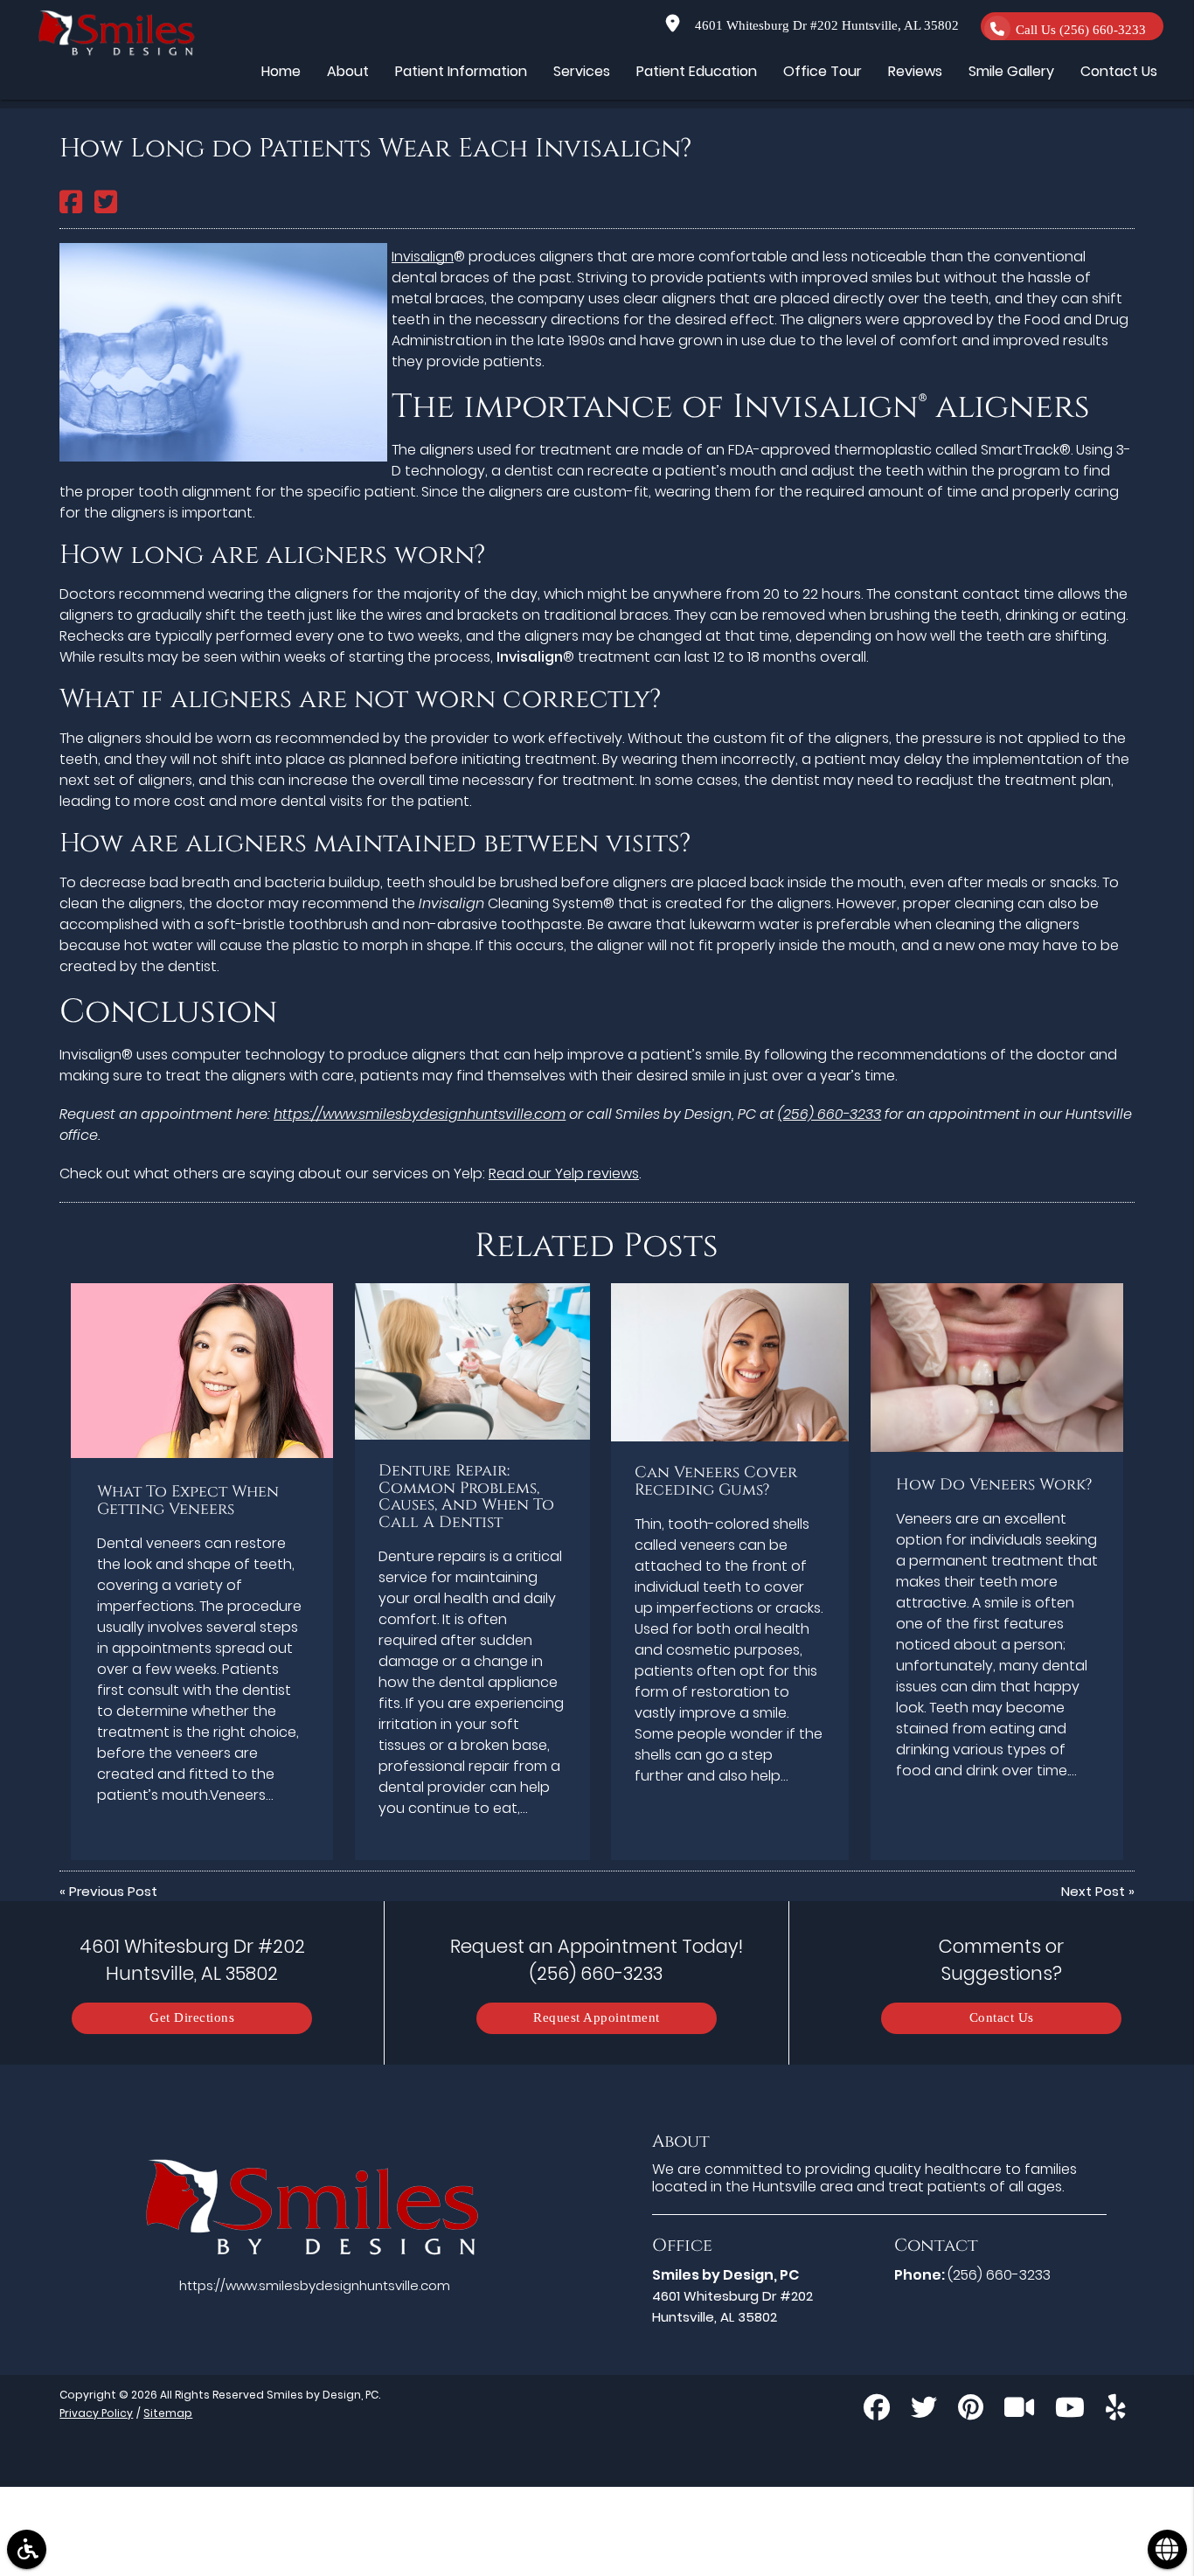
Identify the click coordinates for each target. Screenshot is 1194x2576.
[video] (1019, 2410)
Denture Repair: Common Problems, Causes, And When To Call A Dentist (466, 1497)
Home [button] (281, 71)
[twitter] (924, 2410)
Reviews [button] (915, 71)
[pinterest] (971, 2410)
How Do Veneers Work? (994, 1485)
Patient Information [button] (461, 71)
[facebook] (877, 2410)
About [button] (348, 71)
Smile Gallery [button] (1011, 71)
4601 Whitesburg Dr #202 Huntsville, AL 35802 (823, 26)
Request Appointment (597, 2018)
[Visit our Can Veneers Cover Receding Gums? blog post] (730, 1362)
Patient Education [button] (697, 71)
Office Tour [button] (823, 71)
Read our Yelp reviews (564, 1173)
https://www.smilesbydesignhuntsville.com (420, 1114)
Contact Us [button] (1119, 71)
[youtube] (1070, 2410)
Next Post (1093, 1891)
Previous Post (113, 1891)
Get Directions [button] (192, 2018)
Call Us (1081, 30)
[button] (27, 2549)
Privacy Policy (96, 2413)
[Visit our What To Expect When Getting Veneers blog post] (202, 1371)
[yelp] (1116, 2410)
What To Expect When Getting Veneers (188, 1501)
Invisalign (423, 257)
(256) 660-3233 (830, 1114)
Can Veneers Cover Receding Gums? (716, 1482)
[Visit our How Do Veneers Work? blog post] (997, 1368)
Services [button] (582, 71)
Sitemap (168, 2413)
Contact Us (1002, 2018)
